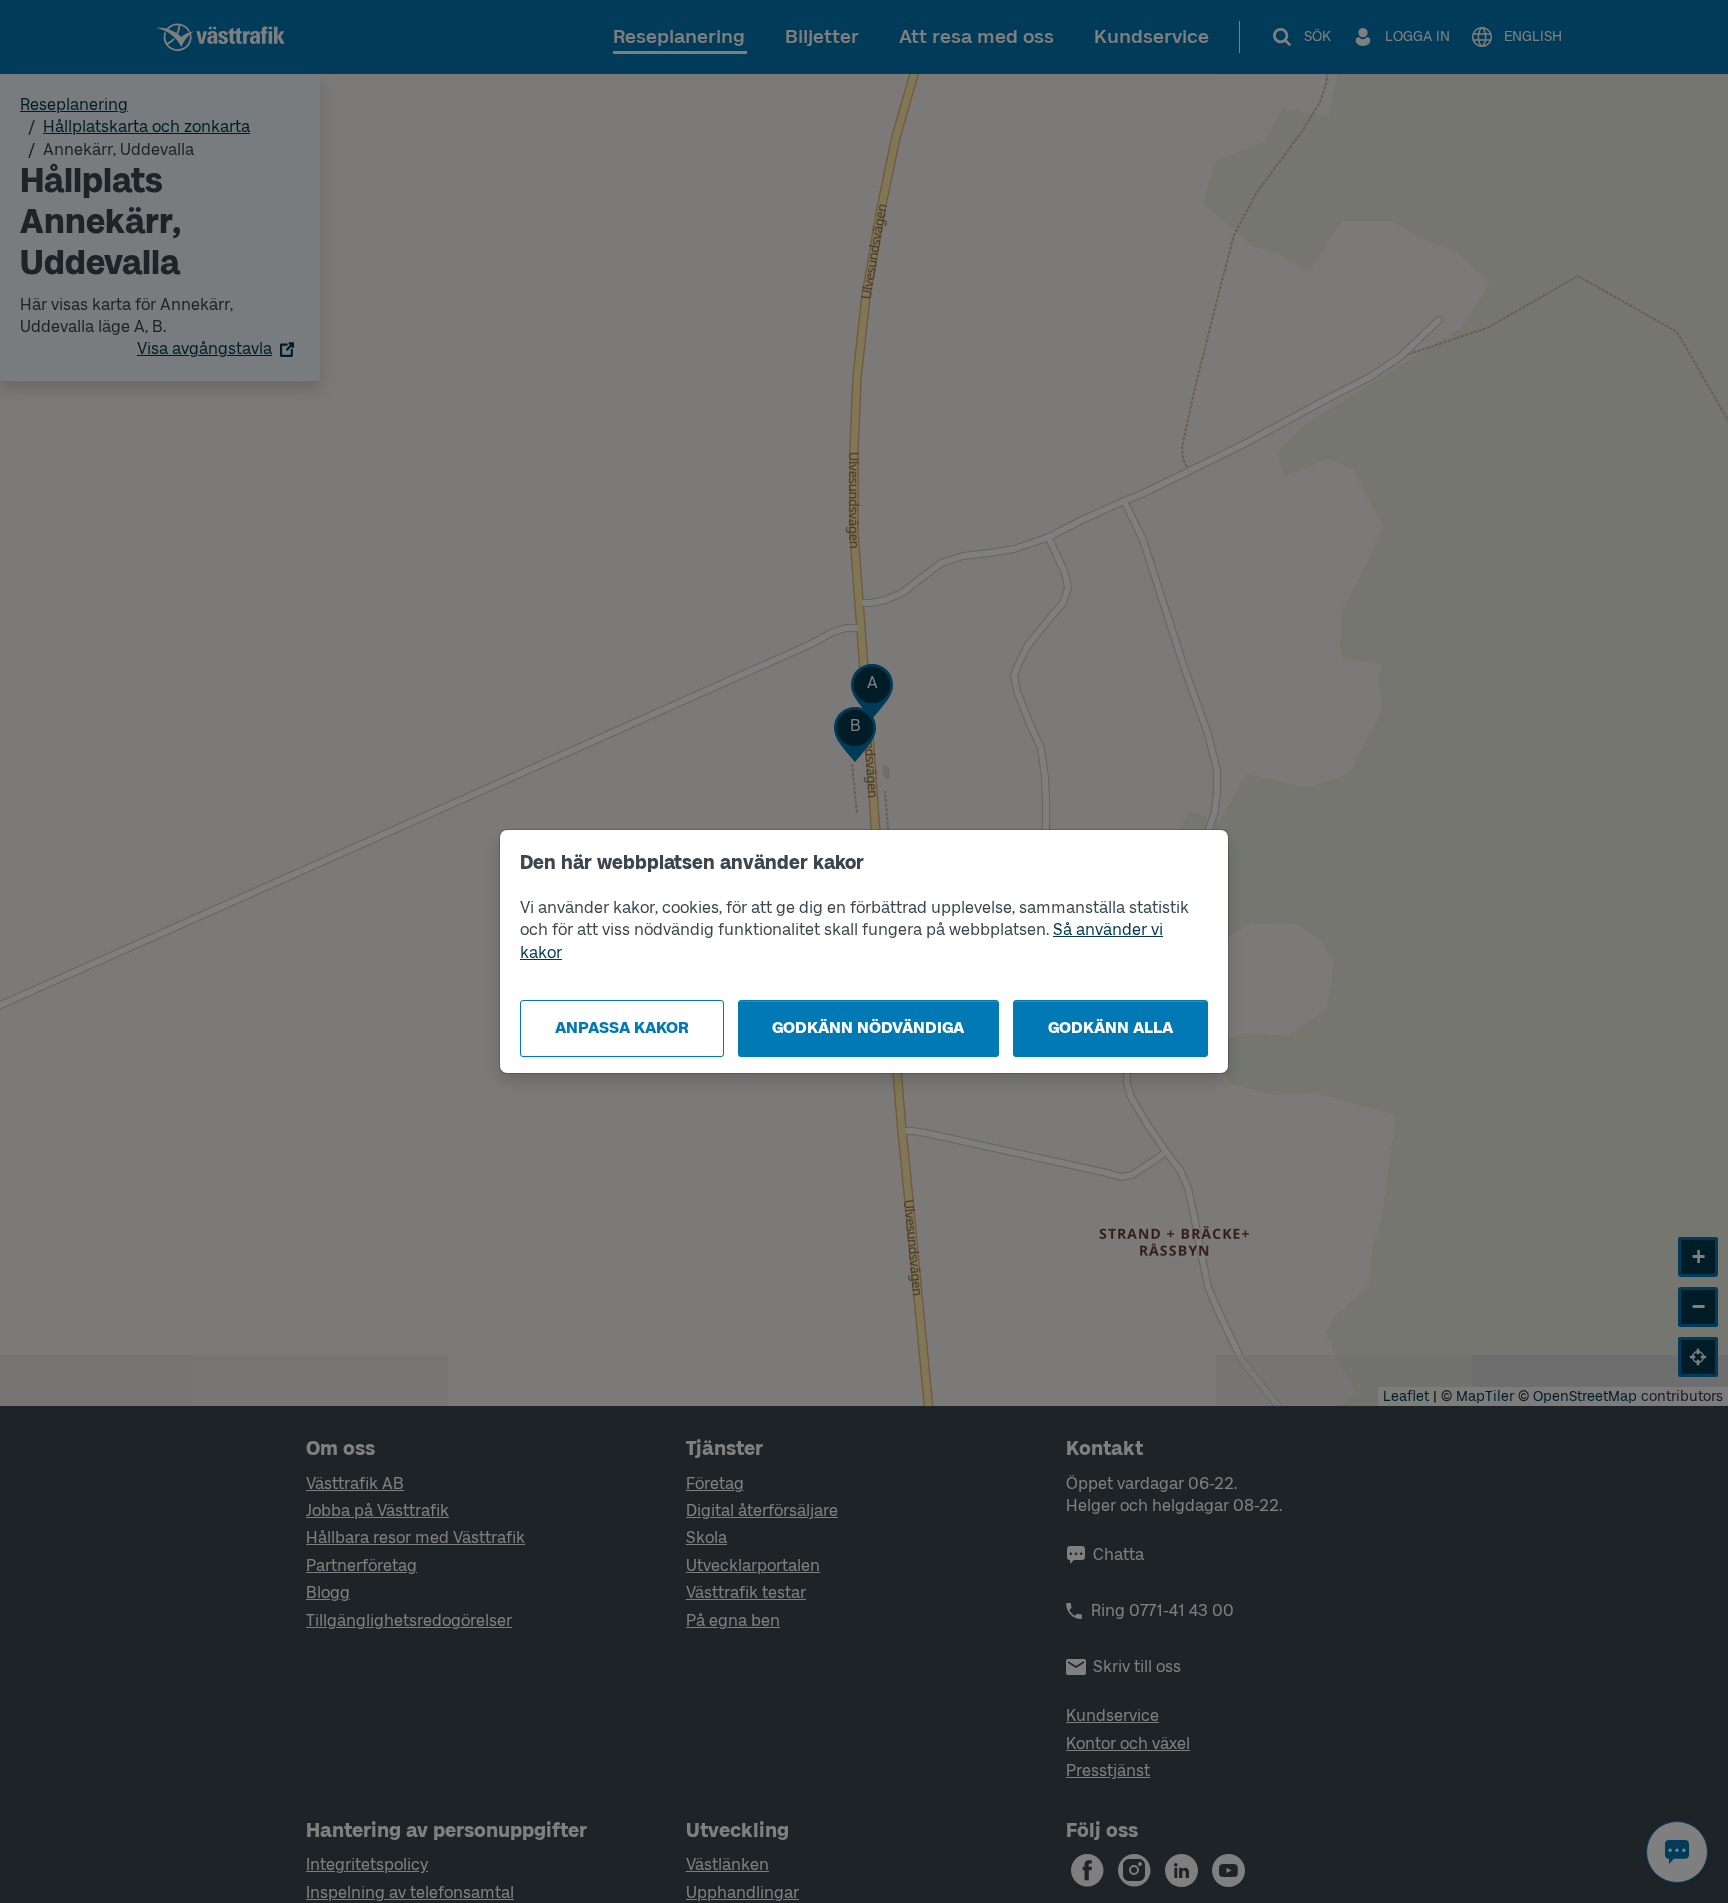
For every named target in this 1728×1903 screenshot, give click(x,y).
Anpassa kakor (622, 1027)
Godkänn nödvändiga (868, 1027)
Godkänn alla (1110, 1027)
